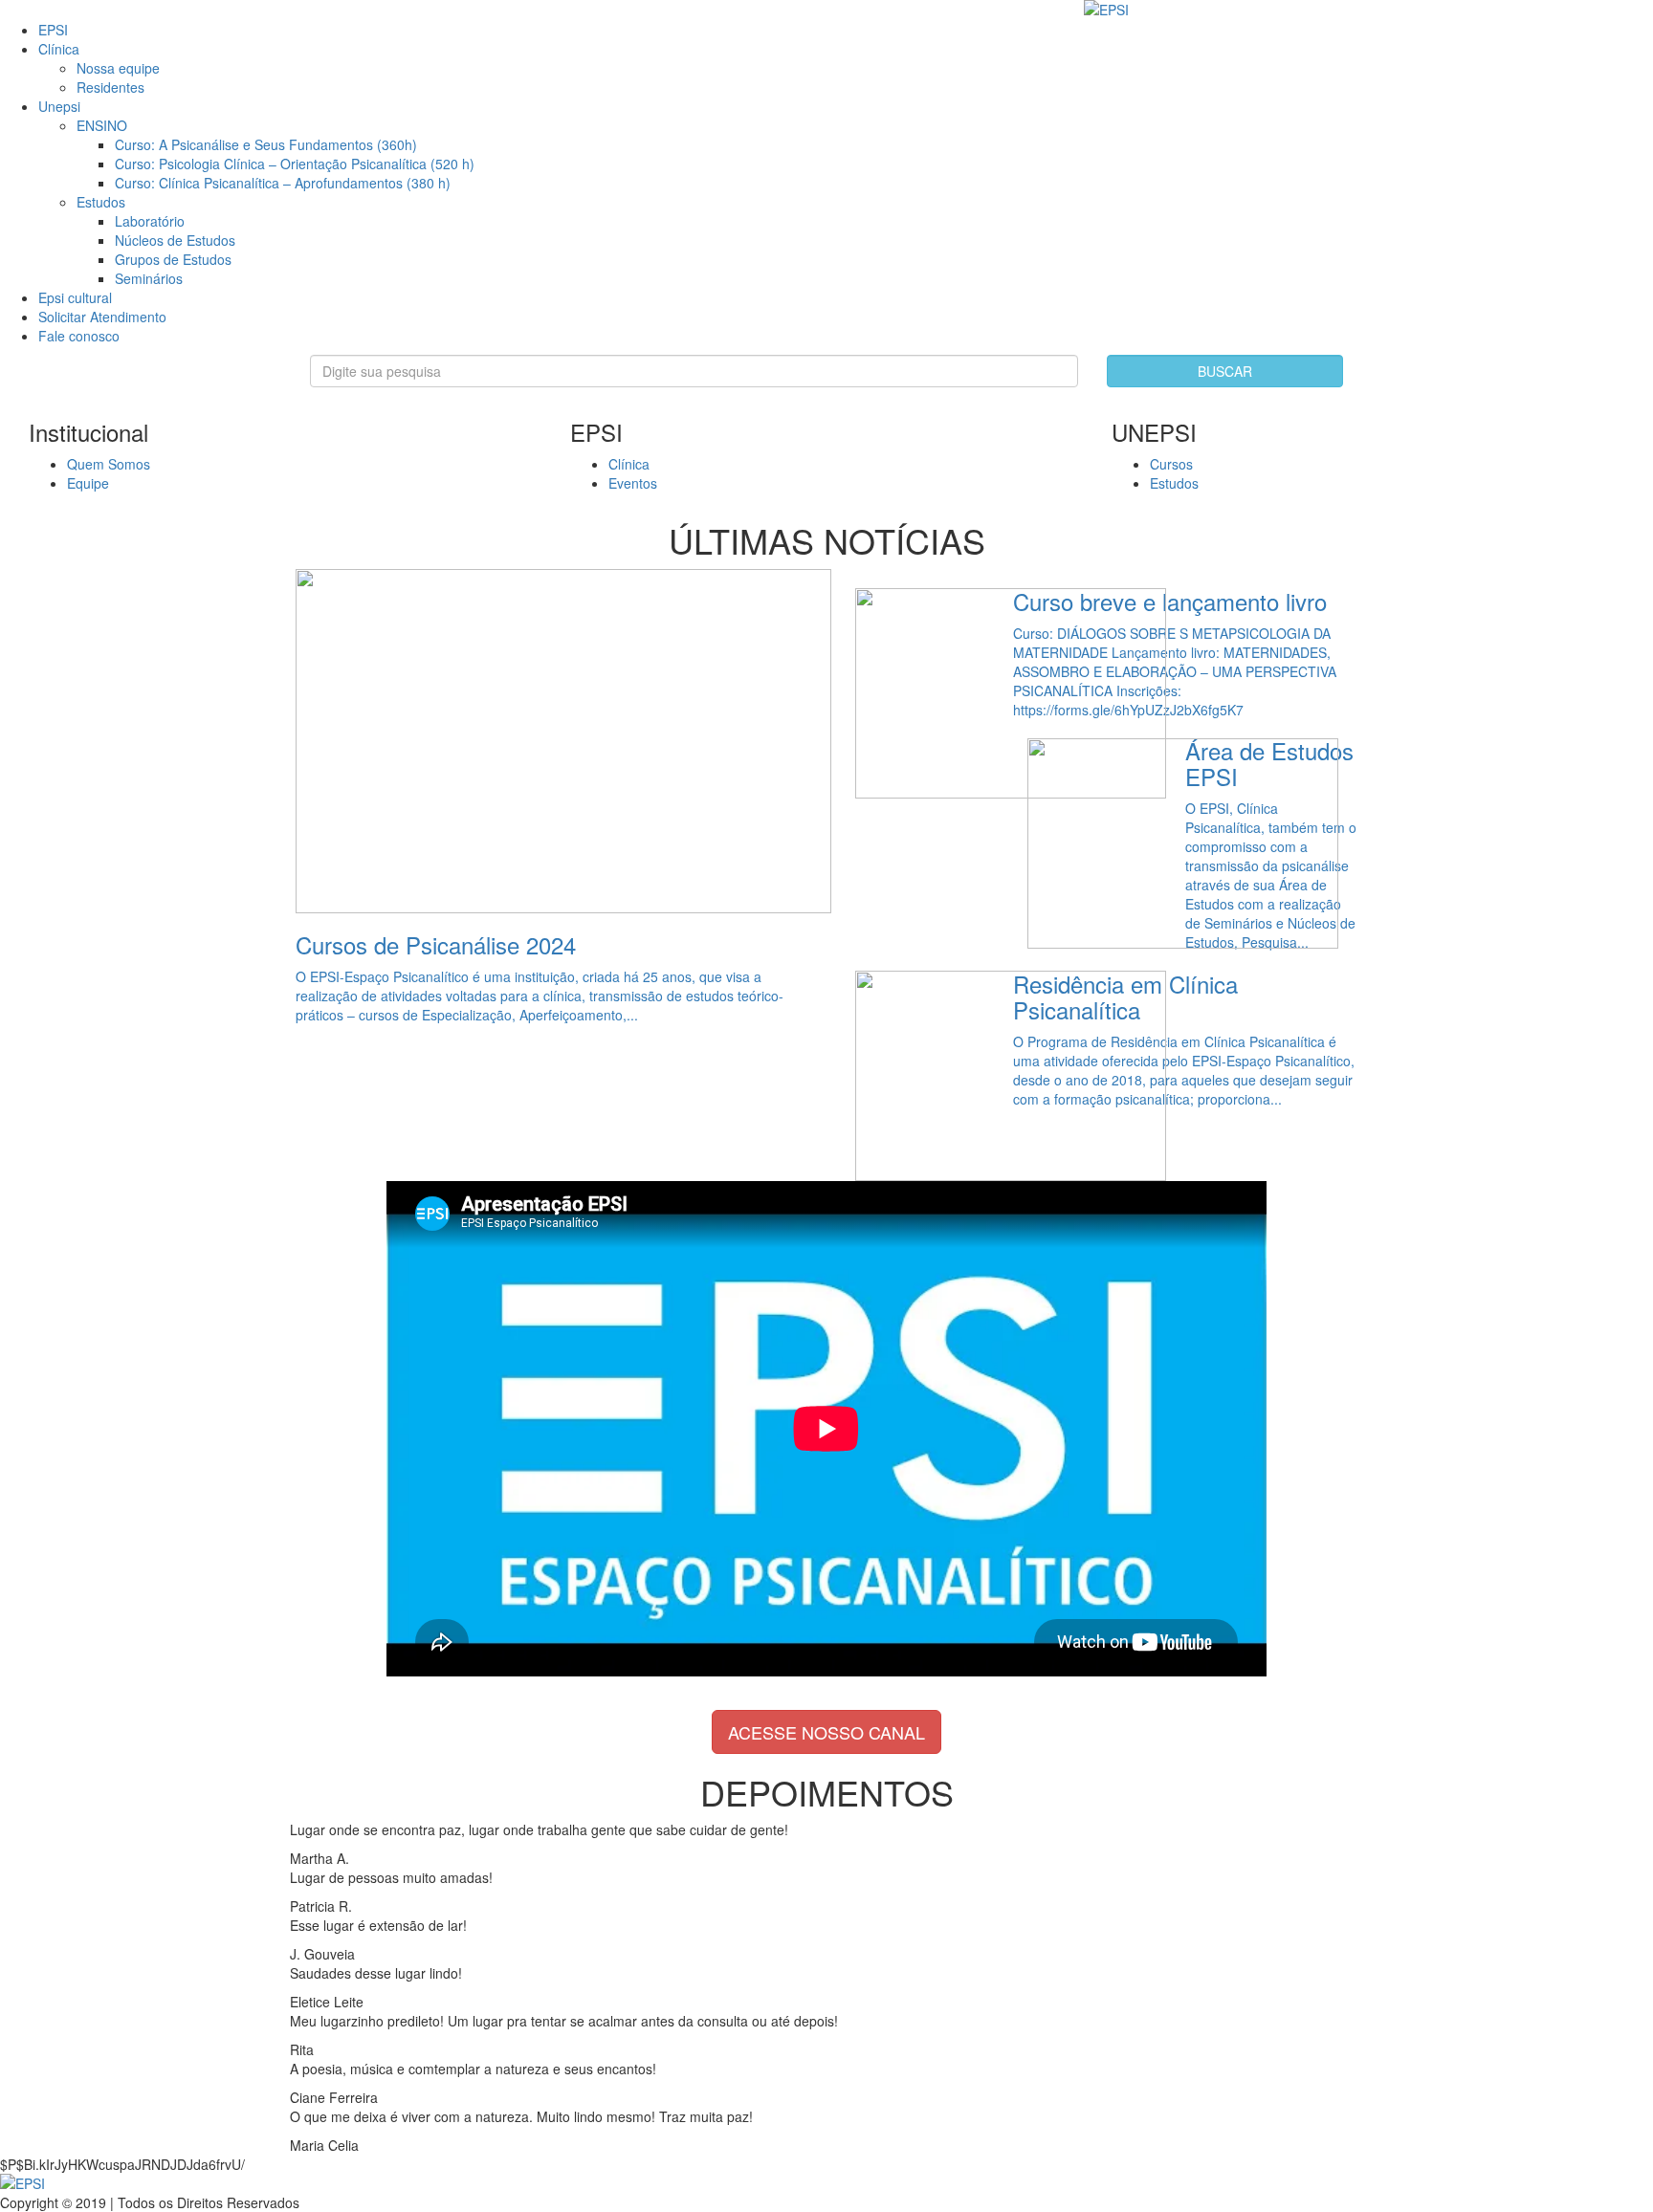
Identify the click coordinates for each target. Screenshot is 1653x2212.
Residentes (110, 87)
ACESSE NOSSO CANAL (826, 1732)
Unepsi (59, 106)
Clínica (59, 49)
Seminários (149, 278)
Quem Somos (109, 464)
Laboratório (150, 221)
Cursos (1171, 464)
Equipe (88, 483)
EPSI (53, 30)
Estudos (101, 202)
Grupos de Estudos (173, 259)
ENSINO (102, 125)
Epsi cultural (75, 297)
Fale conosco (79, 336)
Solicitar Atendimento (102, 317)
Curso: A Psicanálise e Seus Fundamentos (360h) (266, 144)
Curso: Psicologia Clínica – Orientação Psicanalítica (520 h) (295, 164)
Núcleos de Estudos (175, 240)
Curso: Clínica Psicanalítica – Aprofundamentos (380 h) (283, 183)
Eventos (633, 483)
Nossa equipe (118, 68)
